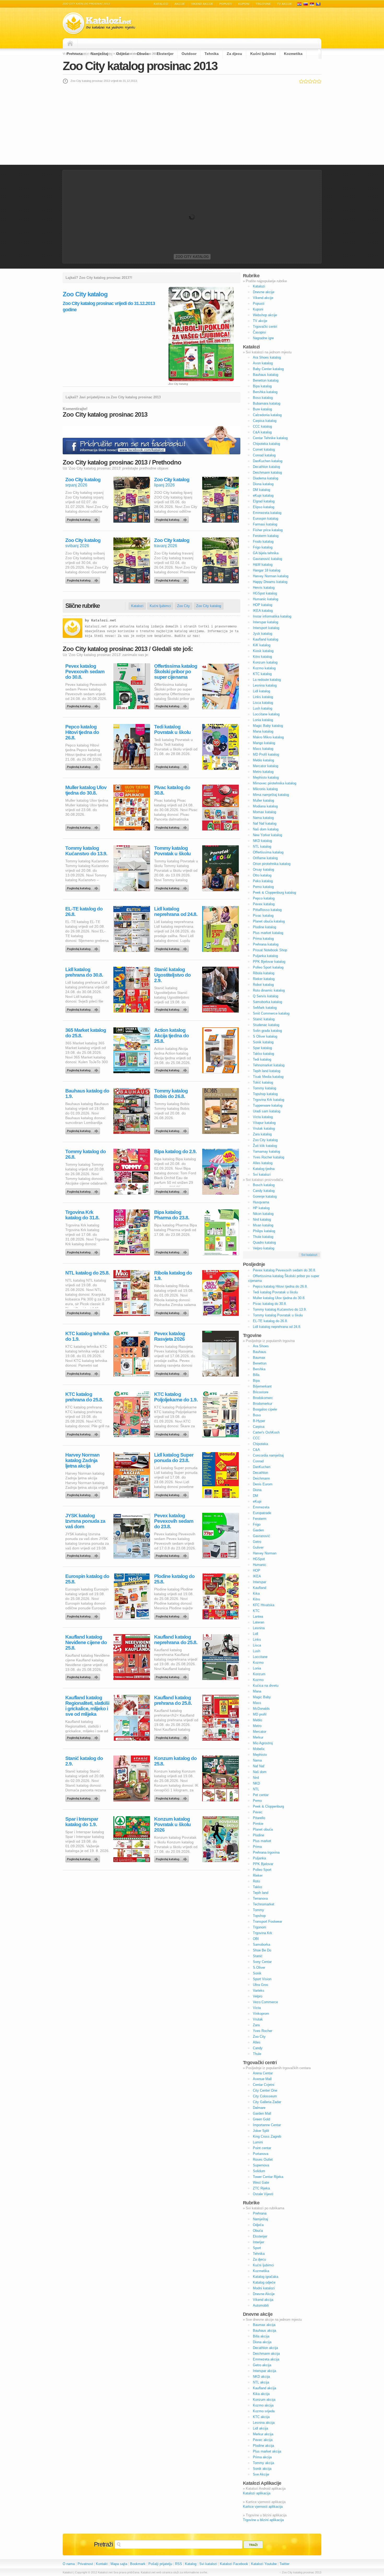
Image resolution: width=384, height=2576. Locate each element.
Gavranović (261, 1536)
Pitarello (259, 1818)
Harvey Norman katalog (271, 576)
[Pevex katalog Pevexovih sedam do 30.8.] (84, 705)
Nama (257, 1760)
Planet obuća (263, 1829)
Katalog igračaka (266, 2277)
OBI (256, 1939)
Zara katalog (262, 1134)
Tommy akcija (263, 2463)
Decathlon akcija (265, 2348)
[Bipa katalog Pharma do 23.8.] (172, 1251)
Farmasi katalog (265, 524)
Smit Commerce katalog (271, 1013)
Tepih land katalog (267, 1071)
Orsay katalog (263, 870)
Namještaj (99, 54)
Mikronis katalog (265, 789)
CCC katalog (262, 426)
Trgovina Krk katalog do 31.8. (82, 1215)
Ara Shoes (261, 1346)
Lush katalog (263, 708)
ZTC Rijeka (261, 2188)
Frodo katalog (263, 542)
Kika (256, 1593)
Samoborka (261, 1944)
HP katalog (261, 1208)
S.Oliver (259, 1968)
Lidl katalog (261, 691)
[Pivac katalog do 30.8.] (172, 826)
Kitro (256, 1599)
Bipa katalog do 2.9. (175, 1151)
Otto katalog (262, 875)
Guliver (258, 1547)
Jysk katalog (263, 634)
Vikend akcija (263, 2300)
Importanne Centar (267, 2125)
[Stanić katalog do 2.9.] (84, 1797)
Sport (257, 2248)
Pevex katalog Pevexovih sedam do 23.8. (174, 1521)
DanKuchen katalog (268, 461)
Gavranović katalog (267, 559)
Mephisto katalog (266, 777)
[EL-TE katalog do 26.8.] (84, 948)
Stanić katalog (264, 1019)
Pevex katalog (264, 904)
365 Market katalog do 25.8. (86, 1033)
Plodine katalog (264, 927)
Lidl (255, 1634)
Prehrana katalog (266, 944)
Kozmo (258, 1663)
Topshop (259, 1916)
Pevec (258, 1812)
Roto (256, 1881)
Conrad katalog (264, 455)
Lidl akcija (260, 2428)
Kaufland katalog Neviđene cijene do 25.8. (86, 1642)
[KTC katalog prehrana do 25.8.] (84, 1433)
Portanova (261, 2154)
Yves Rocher (263, 2031)
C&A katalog (262, 432)
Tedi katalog (262, 1059)
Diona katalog (263, 484)
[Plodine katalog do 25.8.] (172, 1615)
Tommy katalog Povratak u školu (172, 851)
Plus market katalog (268, 933)
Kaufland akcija (264, 2388)
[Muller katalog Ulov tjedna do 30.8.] (84, 826)
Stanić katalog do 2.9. (84, 1761)
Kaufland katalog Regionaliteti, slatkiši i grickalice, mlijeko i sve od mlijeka (87, 1706)
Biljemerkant (262, 1386)
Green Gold (261, 2119)
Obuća (143, 54)
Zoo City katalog (192, 257)
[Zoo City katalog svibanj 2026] (84, 579)
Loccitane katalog (266, 714)
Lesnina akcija (264, 2423)
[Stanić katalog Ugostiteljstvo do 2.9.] (172, 1008)
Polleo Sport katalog (268, 967)
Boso (257, 1415)
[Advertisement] (192, 124)
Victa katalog (263, 1117)
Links (257, 1640)
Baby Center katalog (268, 369)
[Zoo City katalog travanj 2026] (172, 579)
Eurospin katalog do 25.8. (87, 1579)
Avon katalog (263, 363)
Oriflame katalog (265, 858)
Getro (257, 1542)
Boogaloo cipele (265, 1409)
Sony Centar (262, 1962)
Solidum (259, 2171)
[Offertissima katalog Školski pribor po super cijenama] (172, 705)
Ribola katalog (264, 973)
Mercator (260, 1732)
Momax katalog (264, 812)
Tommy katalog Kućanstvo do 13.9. (86, 851)
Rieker (258, 1875)
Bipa (256, 1381)
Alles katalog (263, 1163)
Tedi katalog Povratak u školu (172, 729)
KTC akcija (261, 2417)
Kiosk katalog (263, 651)
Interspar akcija (264, 2371)
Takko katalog (263, 1054)
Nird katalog (262, 1219)
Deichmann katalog (267, 472)
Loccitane (260, 1657)
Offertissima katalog (268, 852)
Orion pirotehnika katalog (272, 864)
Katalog (191, 2564)
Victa (257, 2008)
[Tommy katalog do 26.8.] (84, 1190)
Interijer (258, 2242)
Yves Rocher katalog (269, 1157)
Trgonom (260, 1927)
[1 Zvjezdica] (301, 81)
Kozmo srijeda (264, 2411)
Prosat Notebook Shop (270, 950)
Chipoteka (260, 1444)
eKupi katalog (263, 496)
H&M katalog (263, 565)
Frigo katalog (263, 547)
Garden (258, 1530)
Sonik (257, 1973)
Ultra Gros (261, 1985)
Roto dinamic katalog (269, 990)
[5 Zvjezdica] (319, 81)
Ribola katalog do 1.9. (173, 1276)
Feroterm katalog (266, 536)
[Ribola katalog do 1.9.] (172, 1312)
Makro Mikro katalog (268, 737)
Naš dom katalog (266, 829)
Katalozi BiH (318, 4)
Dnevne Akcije (264, 2294)
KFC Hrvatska (264, 1605)
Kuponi (244, 4)
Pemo (257, 1801)
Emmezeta (261, 1507)
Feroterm (260, 1519)
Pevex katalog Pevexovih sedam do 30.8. (85, 672)
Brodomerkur (263, 1404)
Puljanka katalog (265, 956)
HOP (257, 1570)
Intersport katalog (266, 628)
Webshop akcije (265, 315)
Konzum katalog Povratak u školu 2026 (172, 1824)
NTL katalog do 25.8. (87, 1273)
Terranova (260, 1898)
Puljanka (259, 1858)
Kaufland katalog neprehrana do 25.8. (176, 1640)
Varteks (259, 1991)
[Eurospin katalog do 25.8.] (84, 1615)
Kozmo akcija (263, 2405)
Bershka (259, 1369)
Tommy (258, 1910)
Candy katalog (264, 1191)
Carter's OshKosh (266, 1432)
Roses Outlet (263, 2159)
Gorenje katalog (265, 1196)
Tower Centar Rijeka (268, 2177)
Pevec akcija (263, 2440)
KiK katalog (262, 645)
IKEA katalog (263, 611)
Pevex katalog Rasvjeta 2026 (170, 1336)
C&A (256, 1450)
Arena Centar (263, 2073)
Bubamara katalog (267, 403)
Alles (257, 2042)
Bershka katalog (265, 392)
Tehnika (212, 54)
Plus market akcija (267, 2451)
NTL (256, 1789)
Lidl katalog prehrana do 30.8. (84, 972)
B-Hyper (259, 1421)
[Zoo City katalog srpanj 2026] (84, 518)
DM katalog (261, 490)
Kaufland (260, 1588)
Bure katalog (262, 409)
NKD (256, 1783)
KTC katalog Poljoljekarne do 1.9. (176, 1397)
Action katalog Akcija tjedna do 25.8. (171, 1036)
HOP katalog (263, 605)
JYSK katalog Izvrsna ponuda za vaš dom (85, 1521)
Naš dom (260, 1772)
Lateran (258, 1622)
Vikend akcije (202, 4)
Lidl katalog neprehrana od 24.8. (176, 911)
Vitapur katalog (264, 1123)
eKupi (257, 1501)
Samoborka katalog (267, 1002)
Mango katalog (264, 743)
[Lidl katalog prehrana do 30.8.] (84, 1008)
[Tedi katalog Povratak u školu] (172, 766)
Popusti (226, 4)
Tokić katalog (263, 1082)
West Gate (261, 2182)
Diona (257, 1490)
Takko (257, 1887)
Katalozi (161, 4)
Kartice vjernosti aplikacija (263, 2507)
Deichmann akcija (266, 2354)
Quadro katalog (264, 1242)
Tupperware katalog (268, 1105)
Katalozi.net (104, 621)
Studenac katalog (266, 1025)
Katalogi (306, 4)
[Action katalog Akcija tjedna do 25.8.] (172, 1069)
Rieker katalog (264, 979)
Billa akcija (261, 2336)
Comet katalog (264, 449)
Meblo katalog (263, 760)
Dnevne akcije (264, 292)
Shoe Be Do (262, 1950)
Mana (257, 1691)
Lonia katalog (263, 720)
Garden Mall (262, 2113)
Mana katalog (263, 731)
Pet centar (261, 1795)
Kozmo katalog (264, 668)
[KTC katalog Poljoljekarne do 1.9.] (172, 1433)
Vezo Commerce (265, 2002)
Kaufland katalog (266, 639)
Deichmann (261, 1478)
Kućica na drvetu (266, 1686)
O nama (69, 2564)
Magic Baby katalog (268, 726)
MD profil (260, 1714)
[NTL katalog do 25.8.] (84, 1312)
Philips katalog (264, 1231)
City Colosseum (265, 2096)
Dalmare (259, 2108)
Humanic (260, 1565)
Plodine (258, 1835)
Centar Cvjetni (264, 2085)
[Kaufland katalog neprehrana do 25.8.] (172, 1676)
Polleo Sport (262, 1870)
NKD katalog (262, 841)
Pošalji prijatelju (160, 2564)
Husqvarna (261, 1202)
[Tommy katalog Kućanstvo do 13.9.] (84, 887)
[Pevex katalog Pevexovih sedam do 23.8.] (172, 1554)
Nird (256, 1778)
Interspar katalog (266, 622)
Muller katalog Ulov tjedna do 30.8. (86, 790)
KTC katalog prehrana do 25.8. (84, 1397)
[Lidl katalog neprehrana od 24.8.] (172, 948)
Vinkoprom (261, 2014)
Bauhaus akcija (264, 2331)
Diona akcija (262, 2342)
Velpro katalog (264, 1248)
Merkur (258, 1737)
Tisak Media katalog (268, 1077)
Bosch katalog (264, 1185)
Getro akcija (262, 2365)
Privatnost (85, 2564)
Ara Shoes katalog (267, 357)
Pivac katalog (263, 916)
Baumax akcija (264, 2325)
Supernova (261, 2165)
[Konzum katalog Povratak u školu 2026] (172, 1858)
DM (255, 1496)
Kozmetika (293, 54)
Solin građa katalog (267, 1031)
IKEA (257, 1576)
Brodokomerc (263, 1398)
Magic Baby (262, 1697)
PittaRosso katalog (267, 910)
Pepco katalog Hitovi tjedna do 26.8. (82, 732)
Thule (257, 2054)
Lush (257, 1651)
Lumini (258, 2142)
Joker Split (261, 2131)
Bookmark (138, 2564)
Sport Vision (262, 1979)
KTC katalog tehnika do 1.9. (87, 1336)
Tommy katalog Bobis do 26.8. (171, 1094)
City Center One (265, 2090)
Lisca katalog (263, 703)
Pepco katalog (264, 898)
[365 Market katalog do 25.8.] (84, 1069)
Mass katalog (263, 749)
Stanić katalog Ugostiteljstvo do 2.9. (172, 975)
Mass (257, 1703)
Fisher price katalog (268, 530)
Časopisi (259, 332)
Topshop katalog (265, 1094)
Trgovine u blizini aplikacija (263, 2520)
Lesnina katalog (265, 685)
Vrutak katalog (264, 1128)
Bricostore (261, 1392)
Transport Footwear (267, 1921)
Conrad (258, 1461)
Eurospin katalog (266, 519)
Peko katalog (263, 881)
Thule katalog (263, 1237)
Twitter (284, 2564)
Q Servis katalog (266, 996)
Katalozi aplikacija (257, 2493)
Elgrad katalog (264, 501)
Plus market (262, 1841)
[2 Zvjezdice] (306, 81)
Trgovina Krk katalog (269, 1100)
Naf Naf (259, 1766)
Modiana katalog (265, 806)
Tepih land (261, 1893)
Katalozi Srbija (312, 4)
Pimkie (258, 1824)
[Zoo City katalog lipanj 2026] (172, 518)
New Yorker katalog (267, 835)
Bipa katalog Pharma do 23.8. (172, 1215)
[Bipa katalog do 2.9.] (172, 1190)
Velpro (258, 1996)
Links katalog (263, 697)
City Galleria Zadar (267, 2102)
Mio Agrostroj (263, 1743)
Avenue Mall (262, 2079)
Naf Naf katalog (265, 823)
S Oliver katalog (265, 1036)
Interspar (260, 1582)
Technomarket (264, 1904)
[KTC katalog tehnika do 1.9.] (84, 1372)
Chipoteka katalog (266, 444)
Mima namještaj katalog (271, 795)
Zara (256, 2025)
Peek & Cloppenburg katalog (274, 893)
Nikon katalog (263, 1214)
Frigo (257, 1524)
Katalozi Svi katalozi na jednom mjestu (99, 23)
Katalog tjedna (264, 1169)
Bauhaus (260, 1352)
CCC (256, 1438)
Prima (257, 1847)
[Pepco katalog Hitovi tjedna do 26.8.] (84, 766)
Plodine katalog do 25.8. (174, 1579)
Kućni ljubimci (263, 54)
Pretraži (103, 2544)
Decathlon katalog (266, 467)
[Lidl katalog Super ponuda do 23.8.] (172, 1494)
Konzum (259, 1674)
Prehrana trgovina (266, 1852)
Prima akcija (262, 2457)
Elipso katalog (264, 507)
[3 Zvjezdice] (310, 81)
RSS (179, 2564)
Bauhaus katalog (266, 375)
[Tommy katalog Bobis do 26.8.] (172, 1130)
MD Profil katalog (266, 754)
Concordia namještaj (268, 1455)
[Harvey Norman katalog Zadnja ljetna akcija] (84, 1494)
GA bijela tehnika (266, 553)
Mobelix (259, 1749)
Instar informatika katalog (272, 616)
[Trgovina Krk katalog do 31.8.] (84, 1251)
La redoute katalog (267, 680)
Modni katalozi (264, 2288)
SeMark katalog (265, 1008)
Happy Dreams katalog (270, 582)
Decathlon (260, 1473)
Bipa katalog (262, 386)
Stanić (258, 1956)
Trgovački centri (265, 327)
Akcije (180, 4)
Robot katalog (263, 985)
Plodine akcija (263, 2446)
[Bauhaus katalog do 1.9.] (84, 1130)
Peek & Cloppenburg (268, 1806)
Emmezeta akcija (266, 2359)
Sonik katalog (263, 1042)
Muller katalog (263, 800)
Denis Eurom (263, 1484)
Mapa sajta (119, 2564)
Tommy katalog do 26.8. (86, 1154)
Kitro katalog (262, 657)
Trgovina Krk (263, 1933)
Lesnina (259, 1628)
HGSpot (259, 1559)
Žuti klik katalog (265, 1146)
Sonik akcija (262, 2469)
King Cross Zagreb (267, 2136)
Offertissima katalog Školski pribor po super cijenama (176, 672)
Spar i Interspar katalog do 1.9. (82, 1822)
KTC (256, 1611)
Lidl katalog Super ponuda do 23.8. (174, 1458)
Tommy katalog (264, 1088)
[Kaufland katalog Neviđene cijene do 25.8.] (84, 1676)
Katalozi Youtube (264, 2564)
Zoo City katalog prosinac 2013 (140, 66)
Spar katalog (262, 1048)
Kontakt (102, 2564)
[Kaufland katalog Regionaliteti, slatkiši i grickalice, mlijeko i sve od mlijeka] (84, 1736)
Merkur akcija (263, 2434)
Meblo (257, 1720)
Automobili (261, 2305)
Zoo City (184, 606)
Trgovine (263, 4)
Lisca (257, 1645)
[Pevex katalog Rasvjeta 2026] (172, 1372)
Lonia (257, 1668)
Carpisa (259, 1427)
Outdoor (189, 54)
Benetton (260, 1363)
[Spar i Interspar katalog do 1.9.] (84, 1858)
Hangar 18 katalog (267, 570)
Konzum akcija (264, 2400)
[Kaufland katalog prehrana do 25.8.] (172, 1736)
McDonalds (261, 1709)
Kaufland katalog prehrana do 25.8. (173, 1700)
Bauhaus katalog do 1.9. (87, 1094)
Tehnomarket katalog (269, 1065)
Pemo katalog (263, 887)
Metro (257, 1726)
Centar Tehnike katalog (270, 438)
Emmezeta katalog (267, 513)
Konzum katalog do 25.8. (175, 1761)
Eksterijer (165, 54)
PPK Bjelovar (263, 1864)
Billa (256, 1375)
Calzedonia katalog (267, 415)
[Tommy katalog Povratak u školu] (172, 887)
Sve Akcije (261, 2474)
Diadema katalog (266, 478)
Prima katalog (263, 939)
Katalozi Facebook (234, 2564)
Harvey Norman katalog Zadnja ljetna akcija (82, 1460)
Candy (258, 2048)
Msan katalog (263, 1225)
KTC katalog (262, 674)
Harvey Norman (265, 1553)
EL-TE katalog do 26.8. (84, 911)
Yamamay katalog (266, 1151)
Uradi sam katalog (267, 1111)
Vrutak (258, 2019)
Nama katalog (263, 818)
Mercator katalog (266, 766)
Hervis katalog (264, 588)
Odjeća (123, 54)
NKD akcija (261, 2377)
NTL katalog (262, 847)
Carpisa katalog (265, 421)
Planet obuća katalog (269, 921)
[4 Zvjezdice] (315, 81)
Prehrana (75, 54)
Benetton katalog (266, 380)
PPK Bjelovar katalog (269, 962)
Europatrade (262, 1513)
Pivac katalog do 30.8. (172, 790)
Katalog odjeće (264, 2282)
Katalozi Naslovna (72, 43)
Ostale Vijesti (263, 2194)
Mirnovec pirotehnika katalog (275, 783)
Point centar (262, 2148)
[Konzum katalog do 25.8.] (172, 1797)
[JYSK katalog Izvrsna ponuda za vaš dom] (84, 1554)
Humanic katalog (266, 599)
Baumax (259, 1358)
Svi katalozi (262, 1174)
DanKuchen (262, 1467)
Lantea (258, 1617)
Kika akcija (261, 2394)
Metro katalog (263, 772)
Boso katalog (263, 398)
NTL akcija (261, 2382)
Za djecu (234, 54)
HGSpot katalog (265, 593)
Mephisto (260, 1755)
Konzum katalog (265, 662)
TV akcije (285, 4)
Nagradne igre (263, 338)
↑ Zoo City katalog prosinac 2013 (300, 2572)
